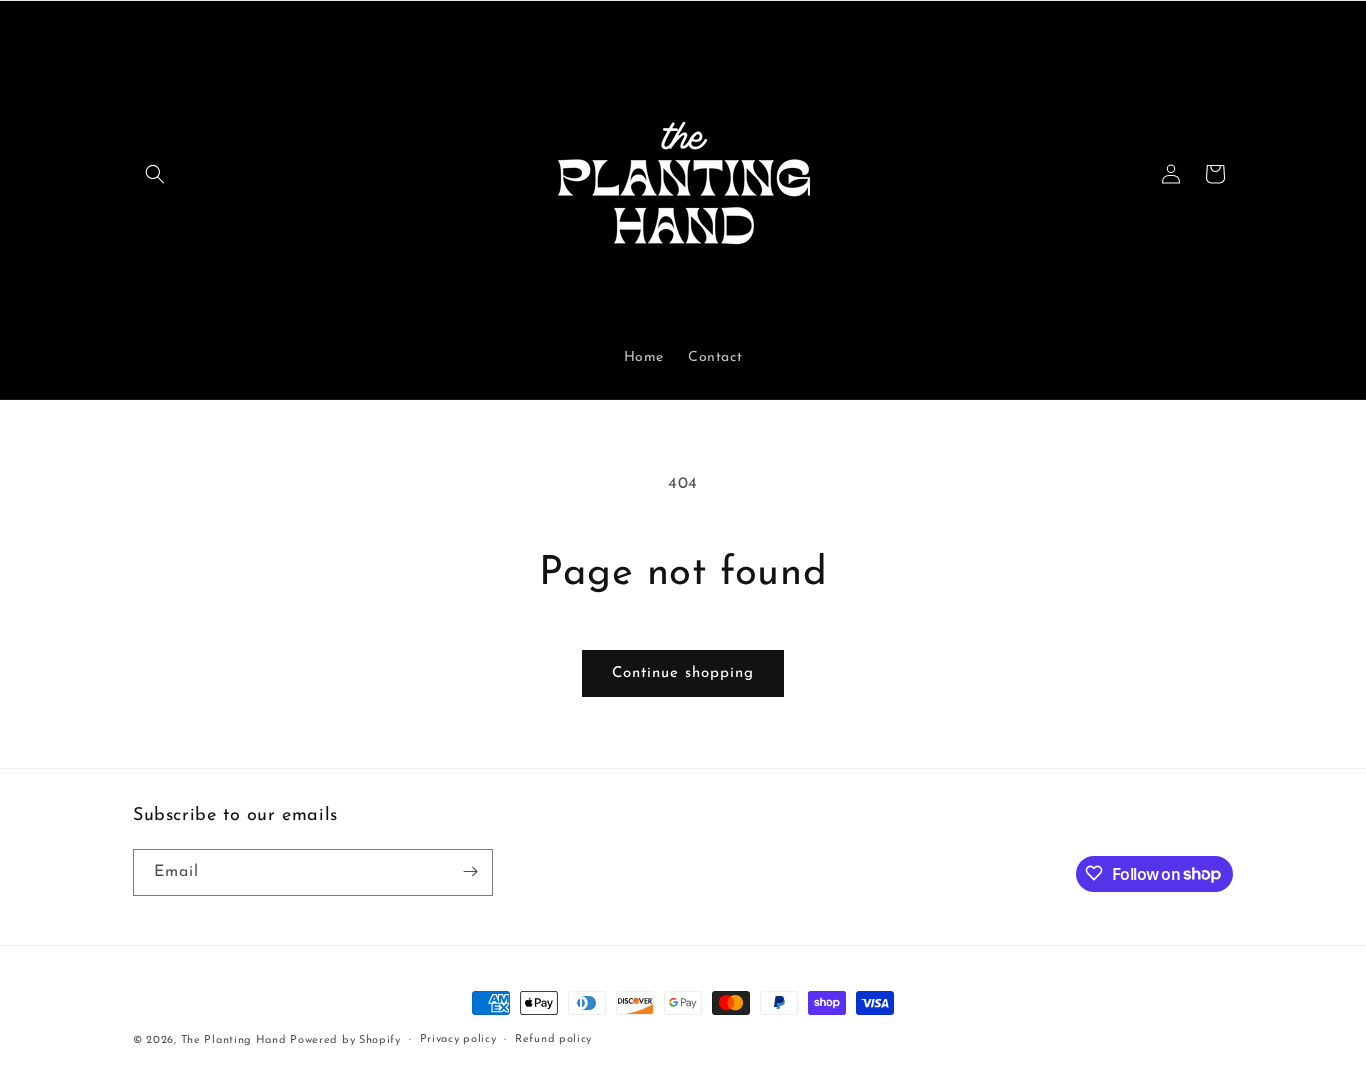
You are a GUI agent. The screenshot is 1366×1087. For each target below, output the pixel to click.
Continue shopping (683, 673)
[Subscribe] (470, 871)
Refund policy (553, 1039)
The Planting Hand (236, 1040)
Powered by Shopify (345, 1040)
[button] (155, 174)
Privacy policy (458, 1039)
